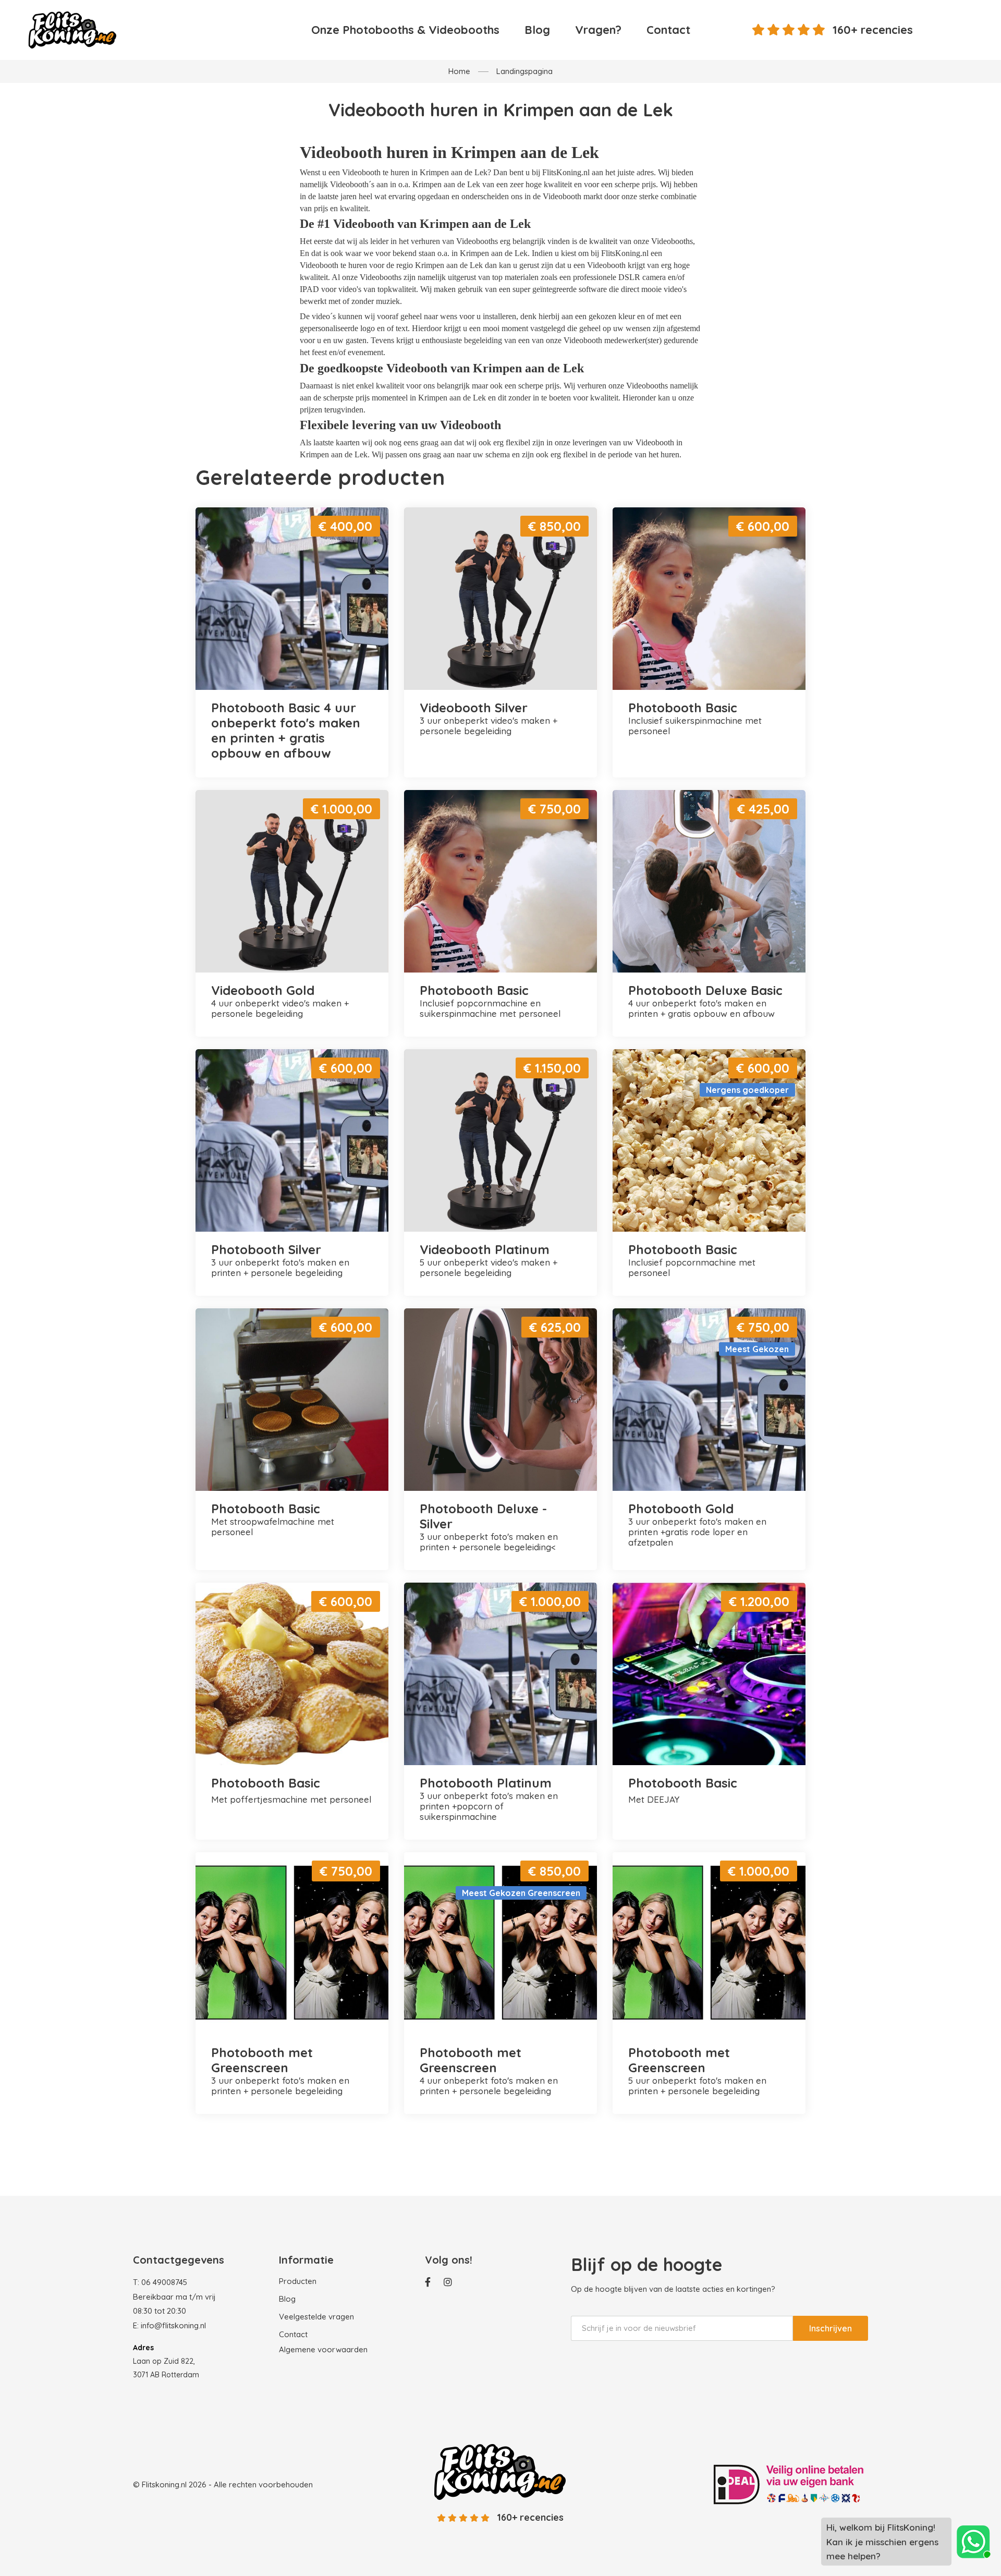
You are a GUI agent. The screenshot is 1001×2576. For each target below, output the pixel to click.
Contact (668, 30)
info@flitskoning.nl (173, 2325)
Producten (298, 2281)
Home (459, 71)
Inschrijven (831, 2328)
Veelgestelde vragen (316, 2317)
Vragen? (598, 30)
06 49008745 (164, 2282)
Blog (537, 30)
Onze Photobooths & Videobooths (405, 30)
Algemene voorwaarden (323, 2349)
